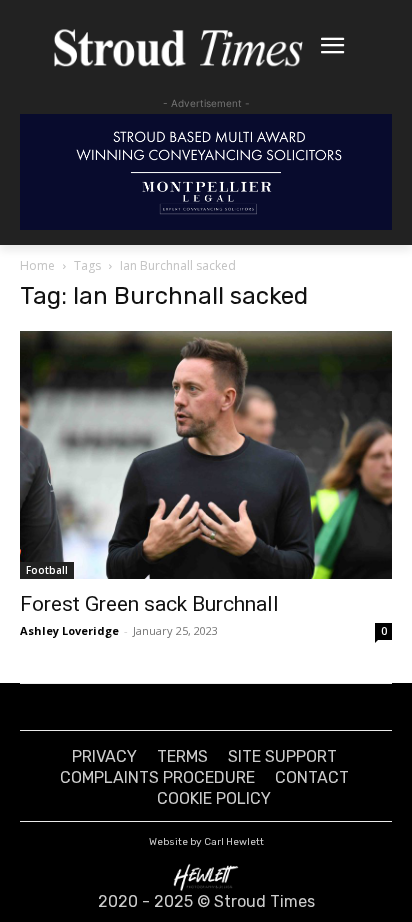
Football (47, 570)
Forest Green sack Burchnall (149, 604)
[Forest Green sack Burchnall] (206, 455)
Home (37, 265)
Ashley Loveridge (69, 630)
